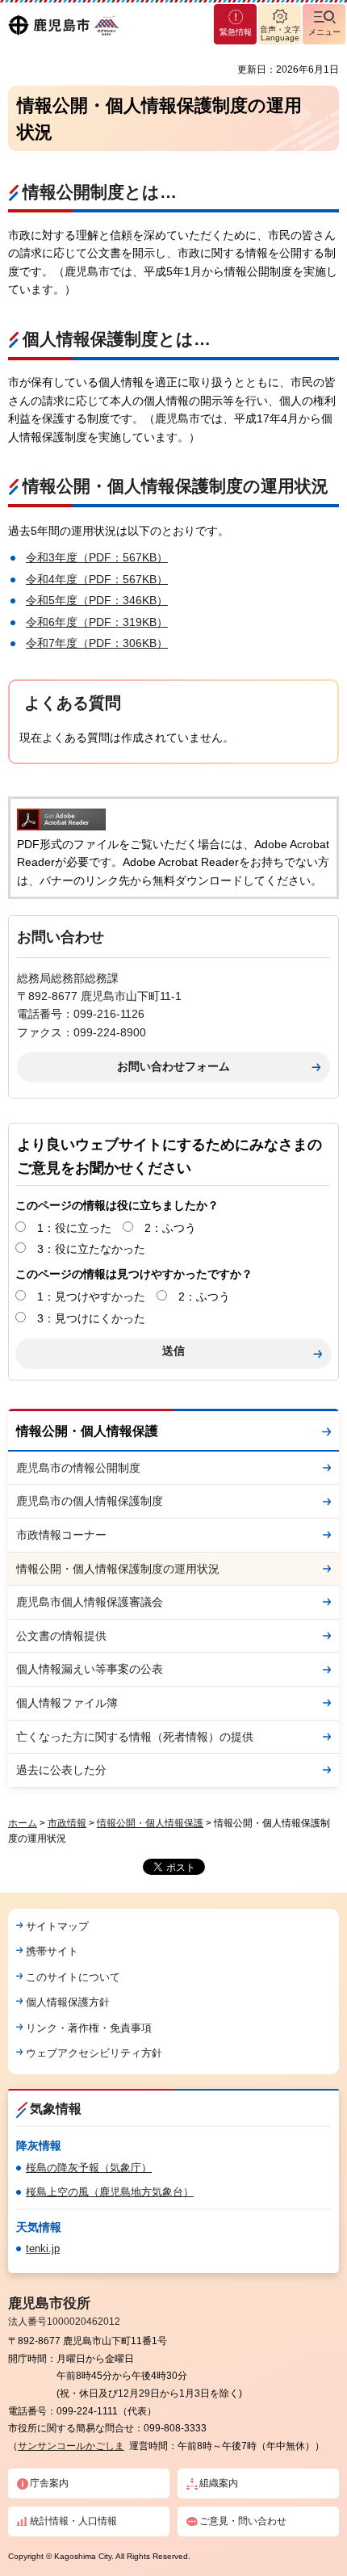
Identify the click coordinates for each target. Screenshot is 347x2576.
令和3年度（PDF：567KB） (97, 557)
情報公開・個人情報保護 (87, 1431)
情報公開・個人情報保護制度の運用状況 (118, 1569)
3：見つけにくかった (91, 1318)
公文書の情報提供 (61, 1636)
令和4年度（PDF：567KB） (97, 579)
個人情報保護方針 (68, 2002)
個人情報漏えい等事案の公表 (90, 1669)
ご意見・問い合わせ (243, 2521)
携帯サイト (52, 1951)
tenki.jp (43, 2248)
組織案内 (219, 2483)
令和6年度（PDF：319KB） (97, 622)
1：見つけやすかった (91, 1296)
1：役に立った (74, 1228)
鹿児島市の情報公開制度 (78, 1468)
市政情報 (67, 1823)
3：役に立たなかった (91, 1249)
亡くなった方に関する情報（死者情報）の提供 (135, 1737)
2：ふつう (170, 1228)
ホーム (23, 1823)
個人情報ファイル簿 (67, 1703)
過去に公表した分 (61, 1770)
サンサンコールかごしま (71, 2446)
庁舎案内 (49, 2483)
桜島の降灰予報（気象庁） (89, 2168)
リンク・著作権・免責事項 (89, 2028)
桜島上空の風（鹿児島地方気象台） (110, 2192)
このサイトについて (73, 1977)
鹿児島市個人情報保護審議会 (90, 1602)
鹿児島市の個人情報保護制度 (90, 1501)
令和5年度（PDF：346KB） (97, 600)
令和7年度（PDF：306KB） (97, 643)
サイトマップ (57, 1926)
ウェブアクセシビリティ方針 (94, 2053)
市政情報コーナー (61, 1535)
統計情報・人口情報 (73, 2521)
